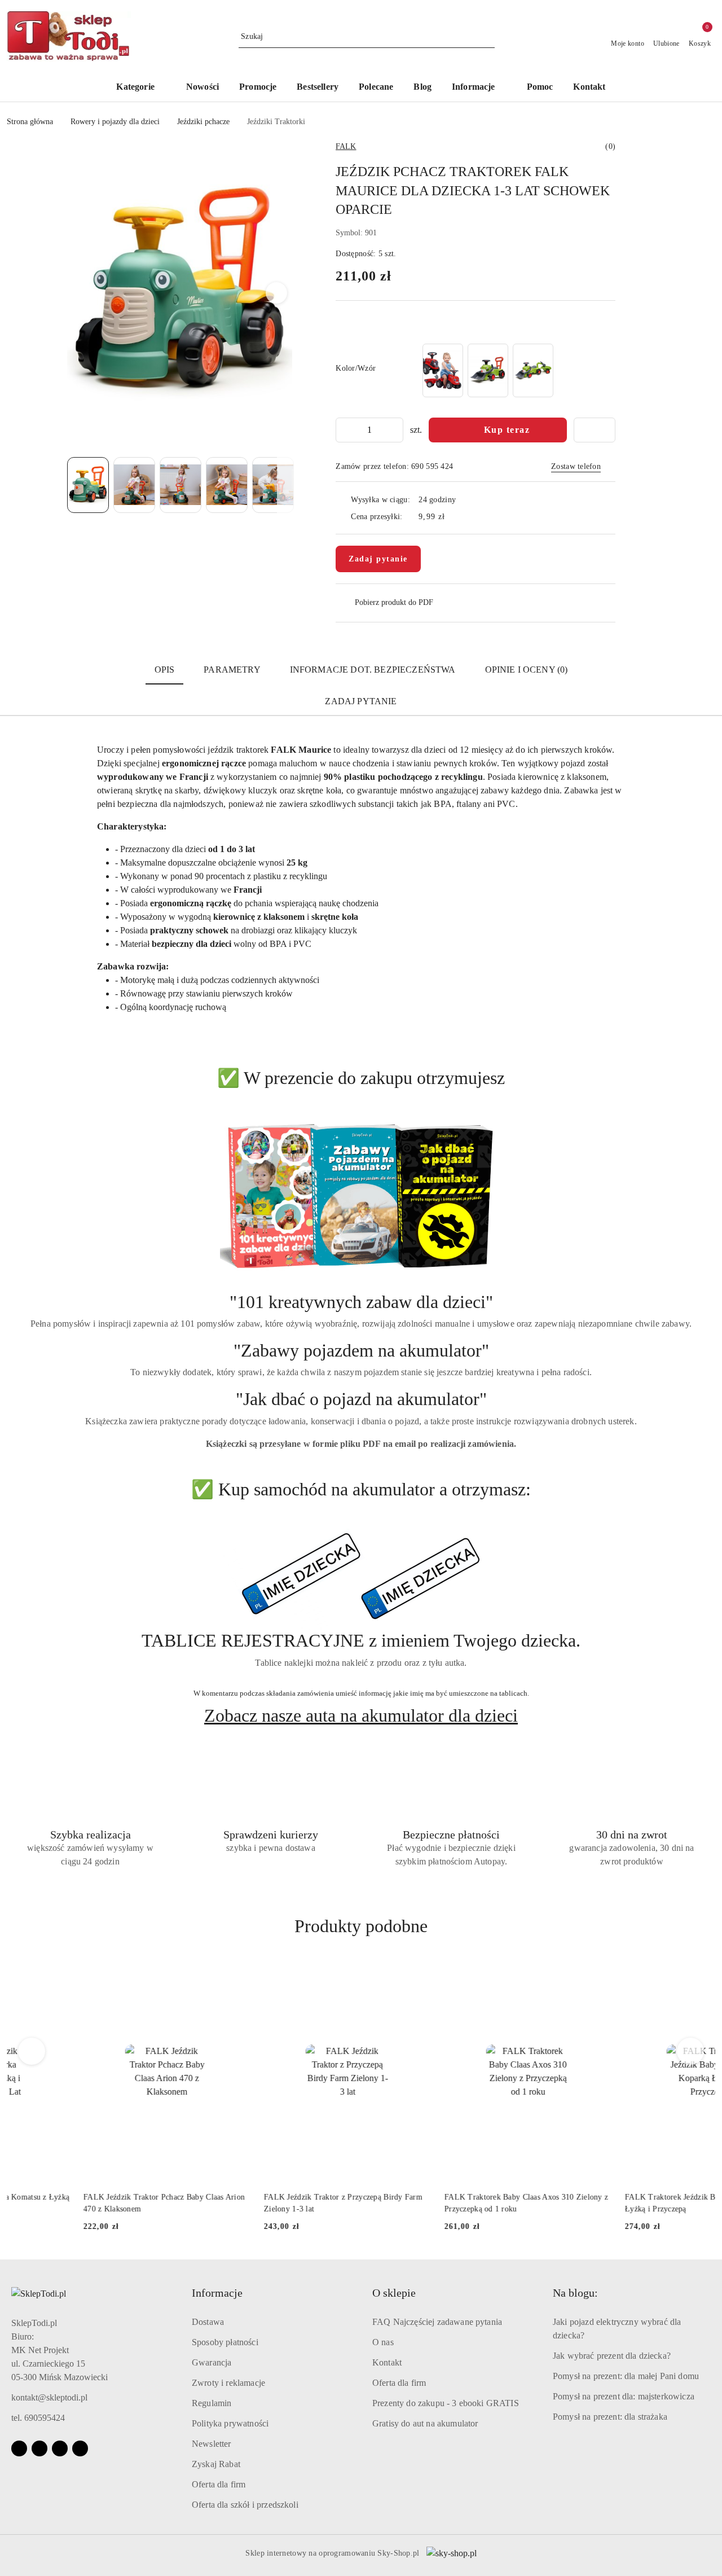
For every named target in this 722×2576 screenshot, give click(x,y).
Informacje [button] (217, 2293)
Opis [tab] (165, 670)
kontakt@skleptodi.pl (49, 2397)
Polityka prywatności (230, 2423)
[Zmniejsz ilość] (345, 430)
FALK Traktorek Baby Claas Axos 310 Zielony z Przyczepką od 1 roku (450, 2203)
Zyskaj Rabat (216, 2464)
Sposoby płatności (225, 2342)
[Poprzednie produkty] (32, 2051)
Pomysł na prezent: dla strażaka (610, 2417)
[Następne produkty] (691, 2051)
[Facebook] (19, 2448)
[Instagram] (39, 2448)
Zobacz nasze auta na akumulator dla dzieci (361, 1715)
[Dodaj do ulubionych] (595, 430)
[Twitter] (80, 2448)
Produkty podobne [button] (361, 1926)
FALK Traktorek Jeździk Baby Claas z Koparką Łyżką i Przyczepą (628, 2203)
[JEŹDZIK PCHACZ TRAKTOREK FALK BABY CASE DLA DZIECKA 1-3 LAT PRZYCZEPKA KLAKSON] (443, 370)
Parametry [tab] (232, 670)
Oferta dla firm (219, 2484)
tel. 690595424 (38, 2418)
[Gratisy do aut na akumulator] (361, 1577)
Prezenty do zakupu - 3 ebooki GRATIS (446, 2403)
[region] (488, 370)
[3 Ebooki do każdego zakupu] (361, 1196)
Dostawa (208, 2322)
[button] (479, 88)
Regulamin (212, 2403)
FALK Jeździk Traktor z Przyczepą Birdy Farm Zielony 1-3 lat (267, 2203)
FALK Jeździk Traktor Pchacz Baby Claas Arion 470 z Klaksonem (87, 2203)
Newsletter (212, 2444)
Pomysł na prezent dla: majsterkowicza (624, 2396)
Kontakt (387, 2362)
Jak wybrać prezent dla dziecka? (612, 2356)
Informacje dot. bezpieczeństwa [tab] (373, 670)
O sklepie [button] (394, 2293)
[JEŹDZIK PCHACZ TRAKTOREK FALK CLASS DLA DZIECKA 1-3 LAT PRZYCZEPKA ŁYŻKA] (488, 370)
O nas (383, 2342)
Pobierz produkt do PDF (394, 602)
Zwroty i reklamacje (228, 2383)
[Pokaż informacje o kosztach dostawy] (453, 516)
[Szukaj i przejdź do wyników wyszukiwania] (488, 37)
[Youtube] (60, 2448)
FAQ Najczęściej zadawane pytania (437, 2322)
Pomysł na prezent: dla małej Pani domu (626, 2376)
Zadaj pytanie (378, 559)
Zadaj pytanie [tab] (361, 701)
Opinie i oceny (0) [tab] (527, 670)
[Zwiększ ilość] (394, 430)
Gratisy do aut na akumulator (425, 2423)
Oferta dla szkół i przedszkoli (245, 2505)
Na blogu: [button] (575, 2293)
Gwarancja (212, 2362)
